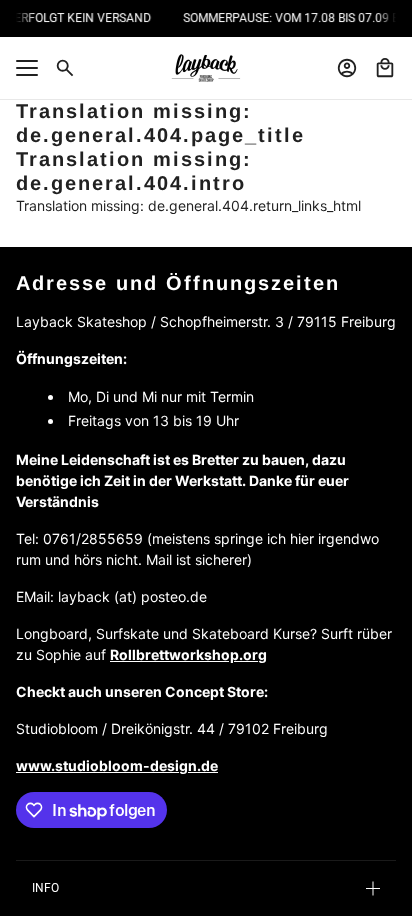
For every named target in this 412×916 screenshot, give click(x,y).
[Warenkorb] (385, 68)
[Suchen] (65, 68)
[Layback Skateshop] (206, 68)
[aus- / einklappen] (27, 68)
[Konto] (347, 68)
